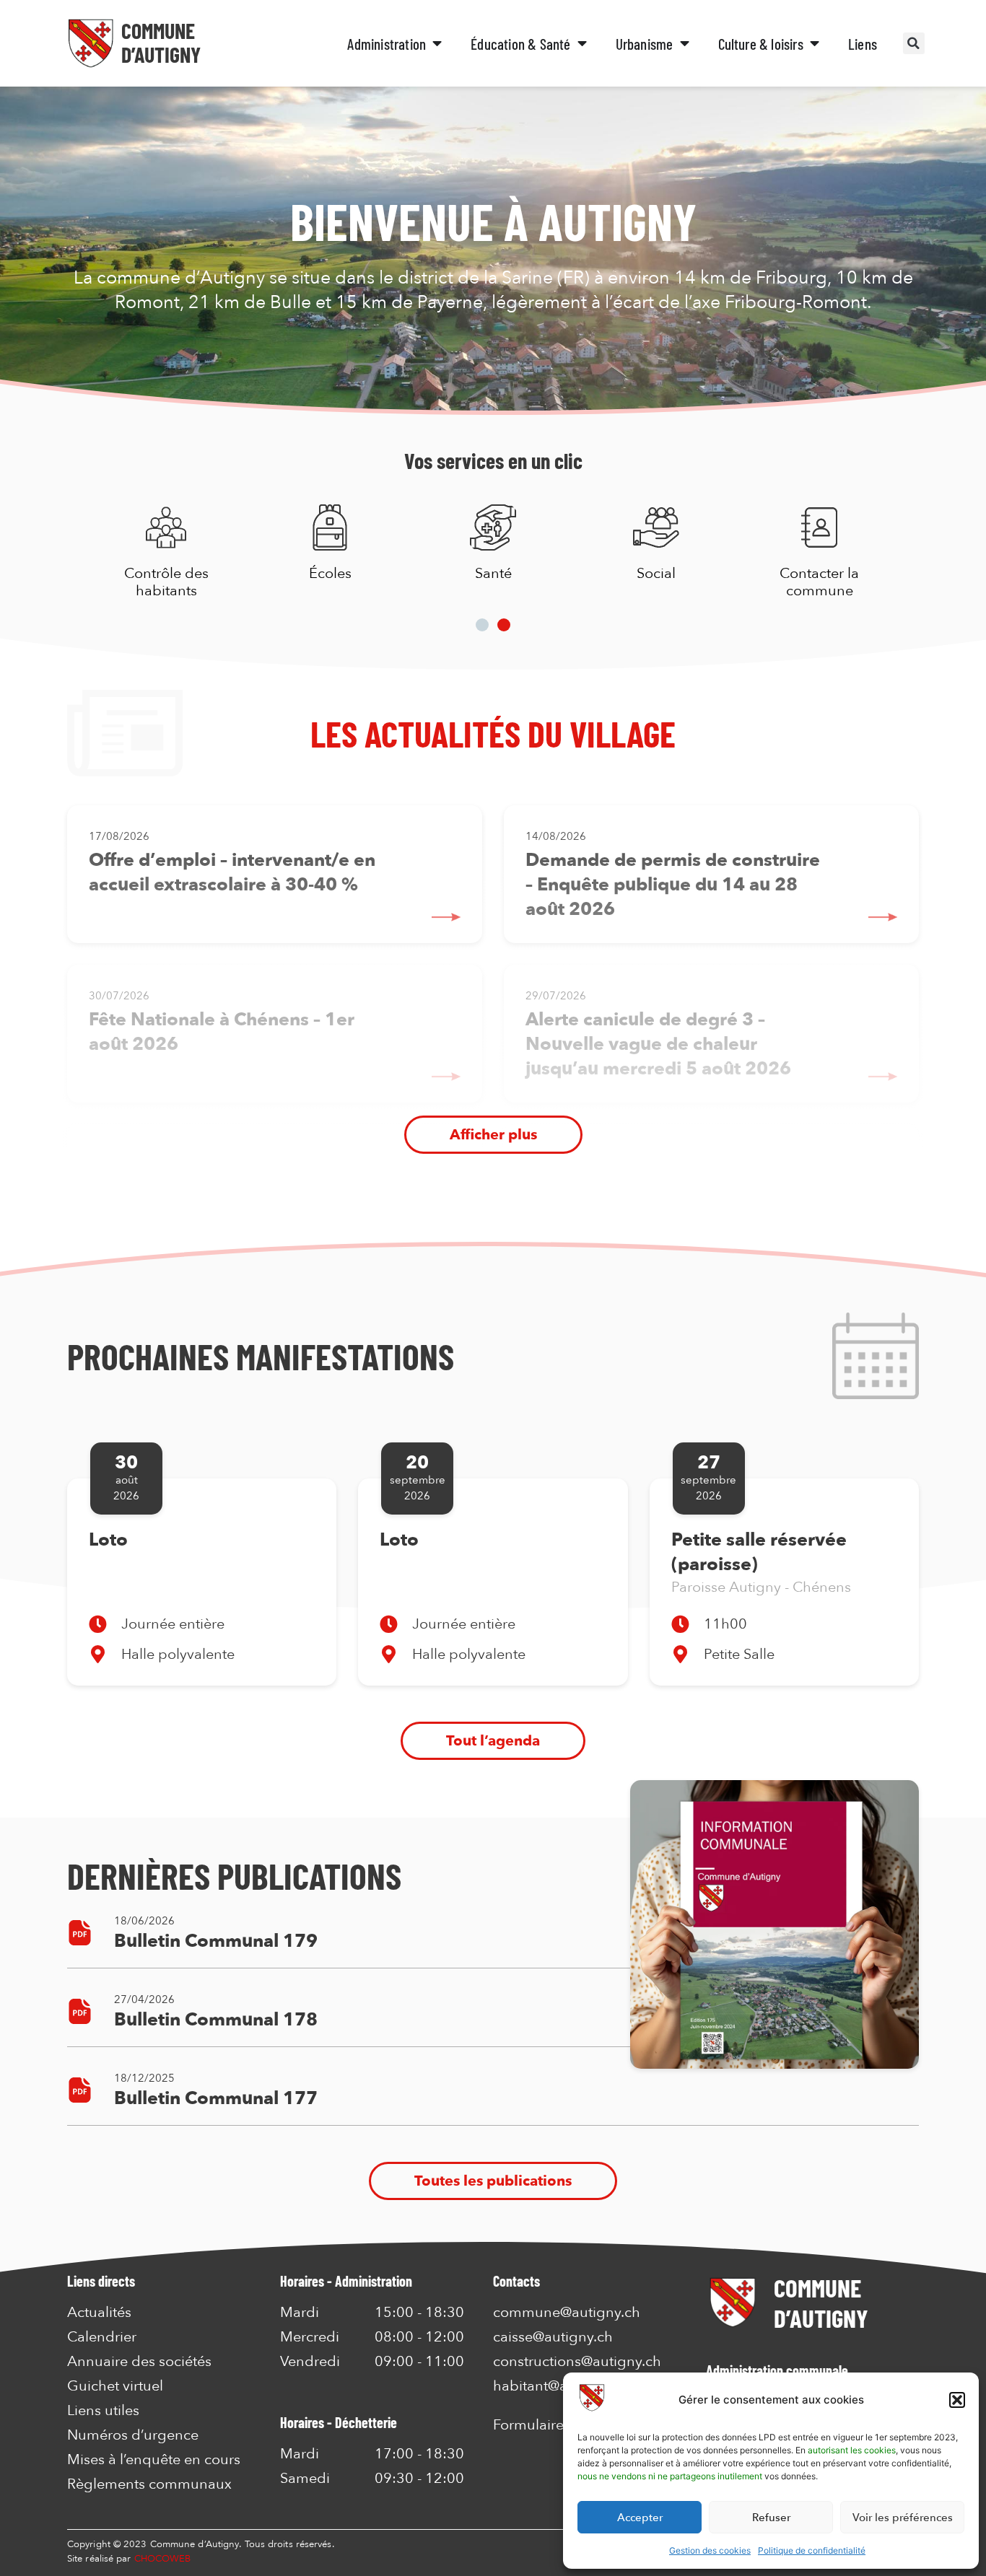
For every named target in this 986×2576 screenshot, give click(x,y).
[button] (957, 2400)
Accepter (640, 2518)
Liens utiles (103, 2411)
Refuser (771, 2518)
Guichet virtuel (115, 2386)
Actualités (99, 2313)
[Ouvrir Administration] (437, 44)
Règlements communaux (149, 2484)
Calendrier (102, 2337)
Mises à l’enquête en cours (154, 2460)
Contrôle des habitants (166, 582)
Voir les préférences (903, 2518)
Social (656, 573)
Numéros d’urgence (133, 2435)
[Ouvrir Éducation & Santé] (582, 44)
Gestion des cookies (710, 2550)
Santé (493, 573)
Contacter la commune (819, 582)
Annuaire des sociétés (139, 2362)
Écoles (330, 573)
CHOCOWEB (163, 2559)
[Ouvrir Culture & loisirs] (815, 44)
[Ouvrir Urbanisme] (685, 44)
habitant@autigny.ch (560, 2386)
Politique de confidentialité (812, 2550)
